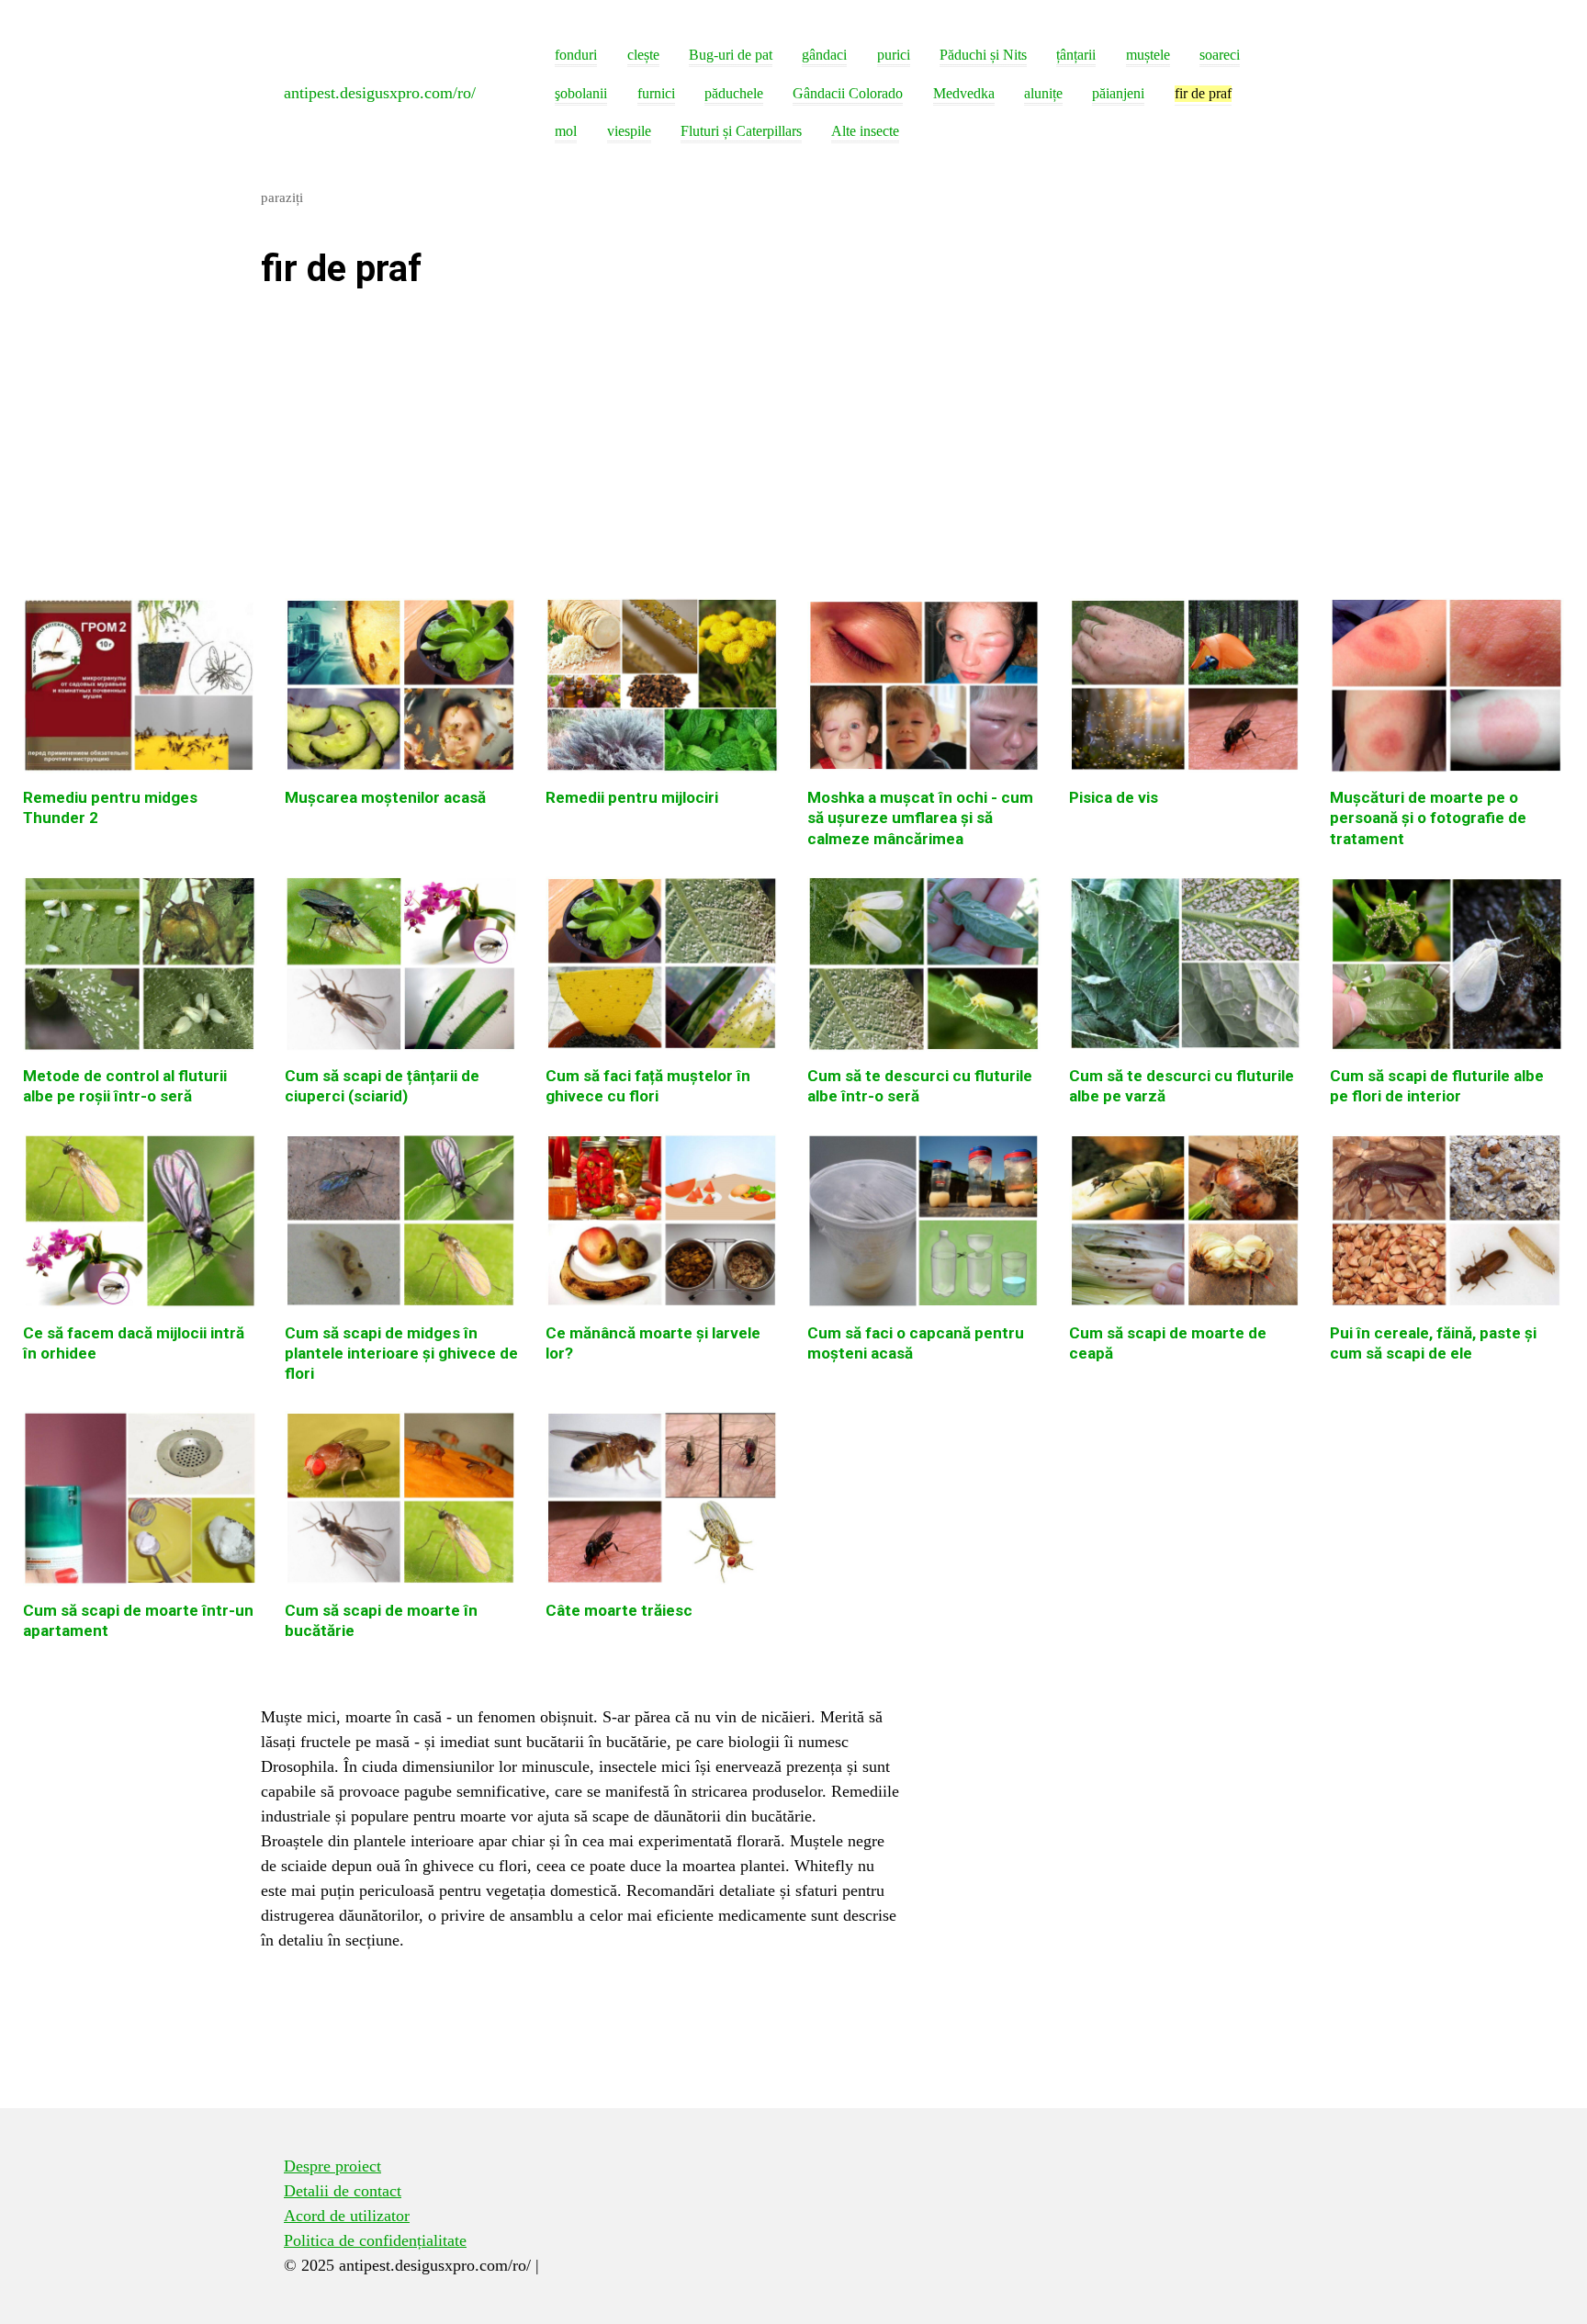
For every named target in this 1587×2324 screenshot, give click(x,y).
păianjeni (1118, 94)
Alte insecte (865, 131)
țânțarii (1076, 55)
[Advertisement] (582, 451)
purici (894, 55)
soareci (1220, 55)
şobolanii (581, 94)
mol (566, 131)
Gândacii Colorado (848, 94)
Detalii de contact (343, 2191)
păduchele (734, 94)
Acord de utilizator (347, 2216)
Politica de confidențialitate (375, 2240)
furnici (656, 94)
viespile (629, 131)
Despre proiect (332, 2166)
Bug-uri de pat (731, 55)
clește (643, 55)
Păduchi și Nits (983, 55)
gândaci (824, 55)
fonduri (576, 55)
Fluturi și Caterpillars (741, 131)
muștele (1148, 55)
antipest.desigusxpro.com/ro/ (380, 93)
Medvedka (964, 94)
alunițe (1043, 94)
